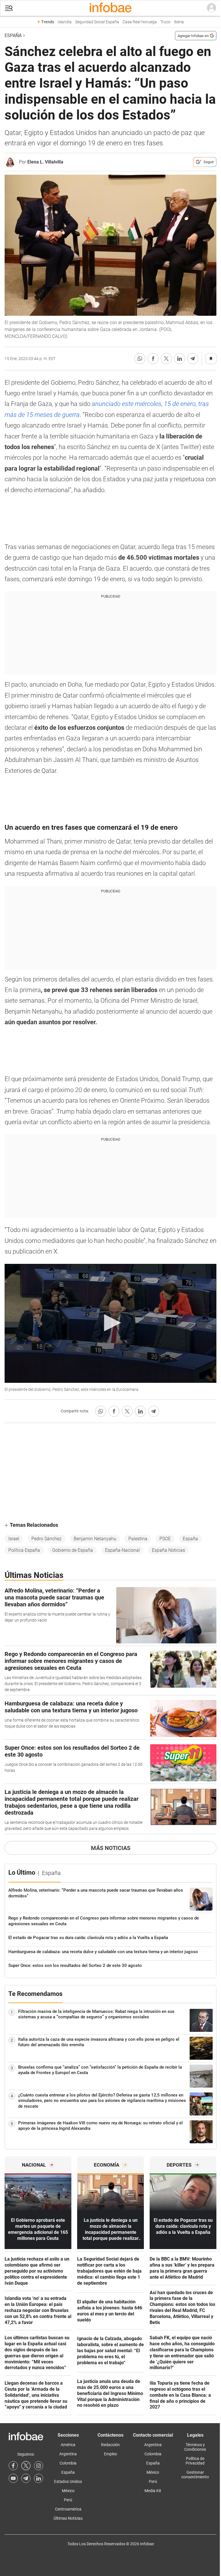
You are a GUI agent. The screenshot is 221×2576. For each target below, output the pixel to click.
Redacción (110, 2445)
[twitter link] (26, 2466)
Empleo (110, 2454)
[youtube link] (13, 2478)
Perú (68, 2500)
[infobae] (110, 8)
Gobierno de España (73, 1550)
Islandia (65, 22)
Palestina (138, 1539)
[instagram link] (39, 2466)
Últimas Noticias (68, 2518)
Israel (14, 1539)
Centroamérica (68, 2509)
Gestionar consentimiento (195, 2475)
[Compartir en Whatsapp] (140, 359)
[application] (110, 1323)
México (68, 2491)
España (13, 35)
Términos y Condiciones (195, 2447)
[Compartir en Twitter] (166, 359)
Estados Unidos (68, 2481)
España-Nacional (122, 1550)
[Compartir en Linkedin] (180, 359)
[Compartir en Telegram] (193, 359)
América (68, 2445)
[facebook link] (13, 2466)
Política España (24, 1550)
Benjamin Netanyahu (95, 1539)
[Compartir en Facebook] (153, 359)
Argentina (68, 2454)
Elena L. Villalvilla (45, 162)
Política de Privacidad (195, 2461)
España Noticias (168, 1550)
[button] (9, 8)
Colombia (68, 2463)
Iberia (179, 22)
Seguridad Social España (97, 22)
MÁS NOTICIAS (111, 1848)
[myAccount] (212, 8)
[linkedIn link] (39, 2478)
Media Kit (153, 2491)
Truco (165, 22)
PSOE (165, 1539)
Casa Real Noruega (140, 22)
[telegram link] (26, 2478)
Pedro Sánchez (46, 1539)
